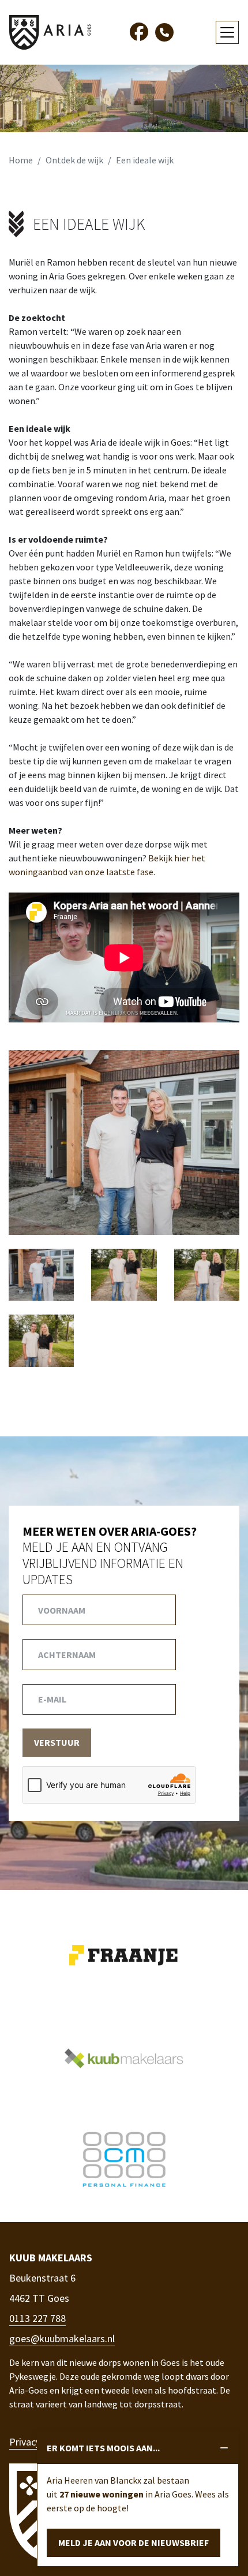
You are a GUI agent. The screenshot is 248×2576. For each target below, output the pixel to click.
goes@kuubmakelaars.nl (62, 2338)
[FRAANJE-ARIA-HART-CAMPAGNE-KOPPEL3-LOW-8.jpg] (41, 1340)
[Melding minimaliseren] (224, 2448)
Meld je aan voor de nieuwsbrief (134, 2543)
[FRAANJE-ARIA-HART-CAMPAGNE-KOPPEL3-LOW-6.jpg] (124, 1274)
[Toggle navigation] (227, 32)
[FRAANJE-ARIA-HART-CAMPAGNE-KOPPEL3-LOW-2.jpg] (41, 1274)
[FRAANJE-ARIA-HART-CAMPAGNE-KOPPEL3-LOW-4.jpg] (124, 1141)
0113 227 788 (37, 2318)
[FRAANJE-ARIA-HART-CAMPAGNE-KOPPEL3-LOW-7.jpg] (207, 1274)
